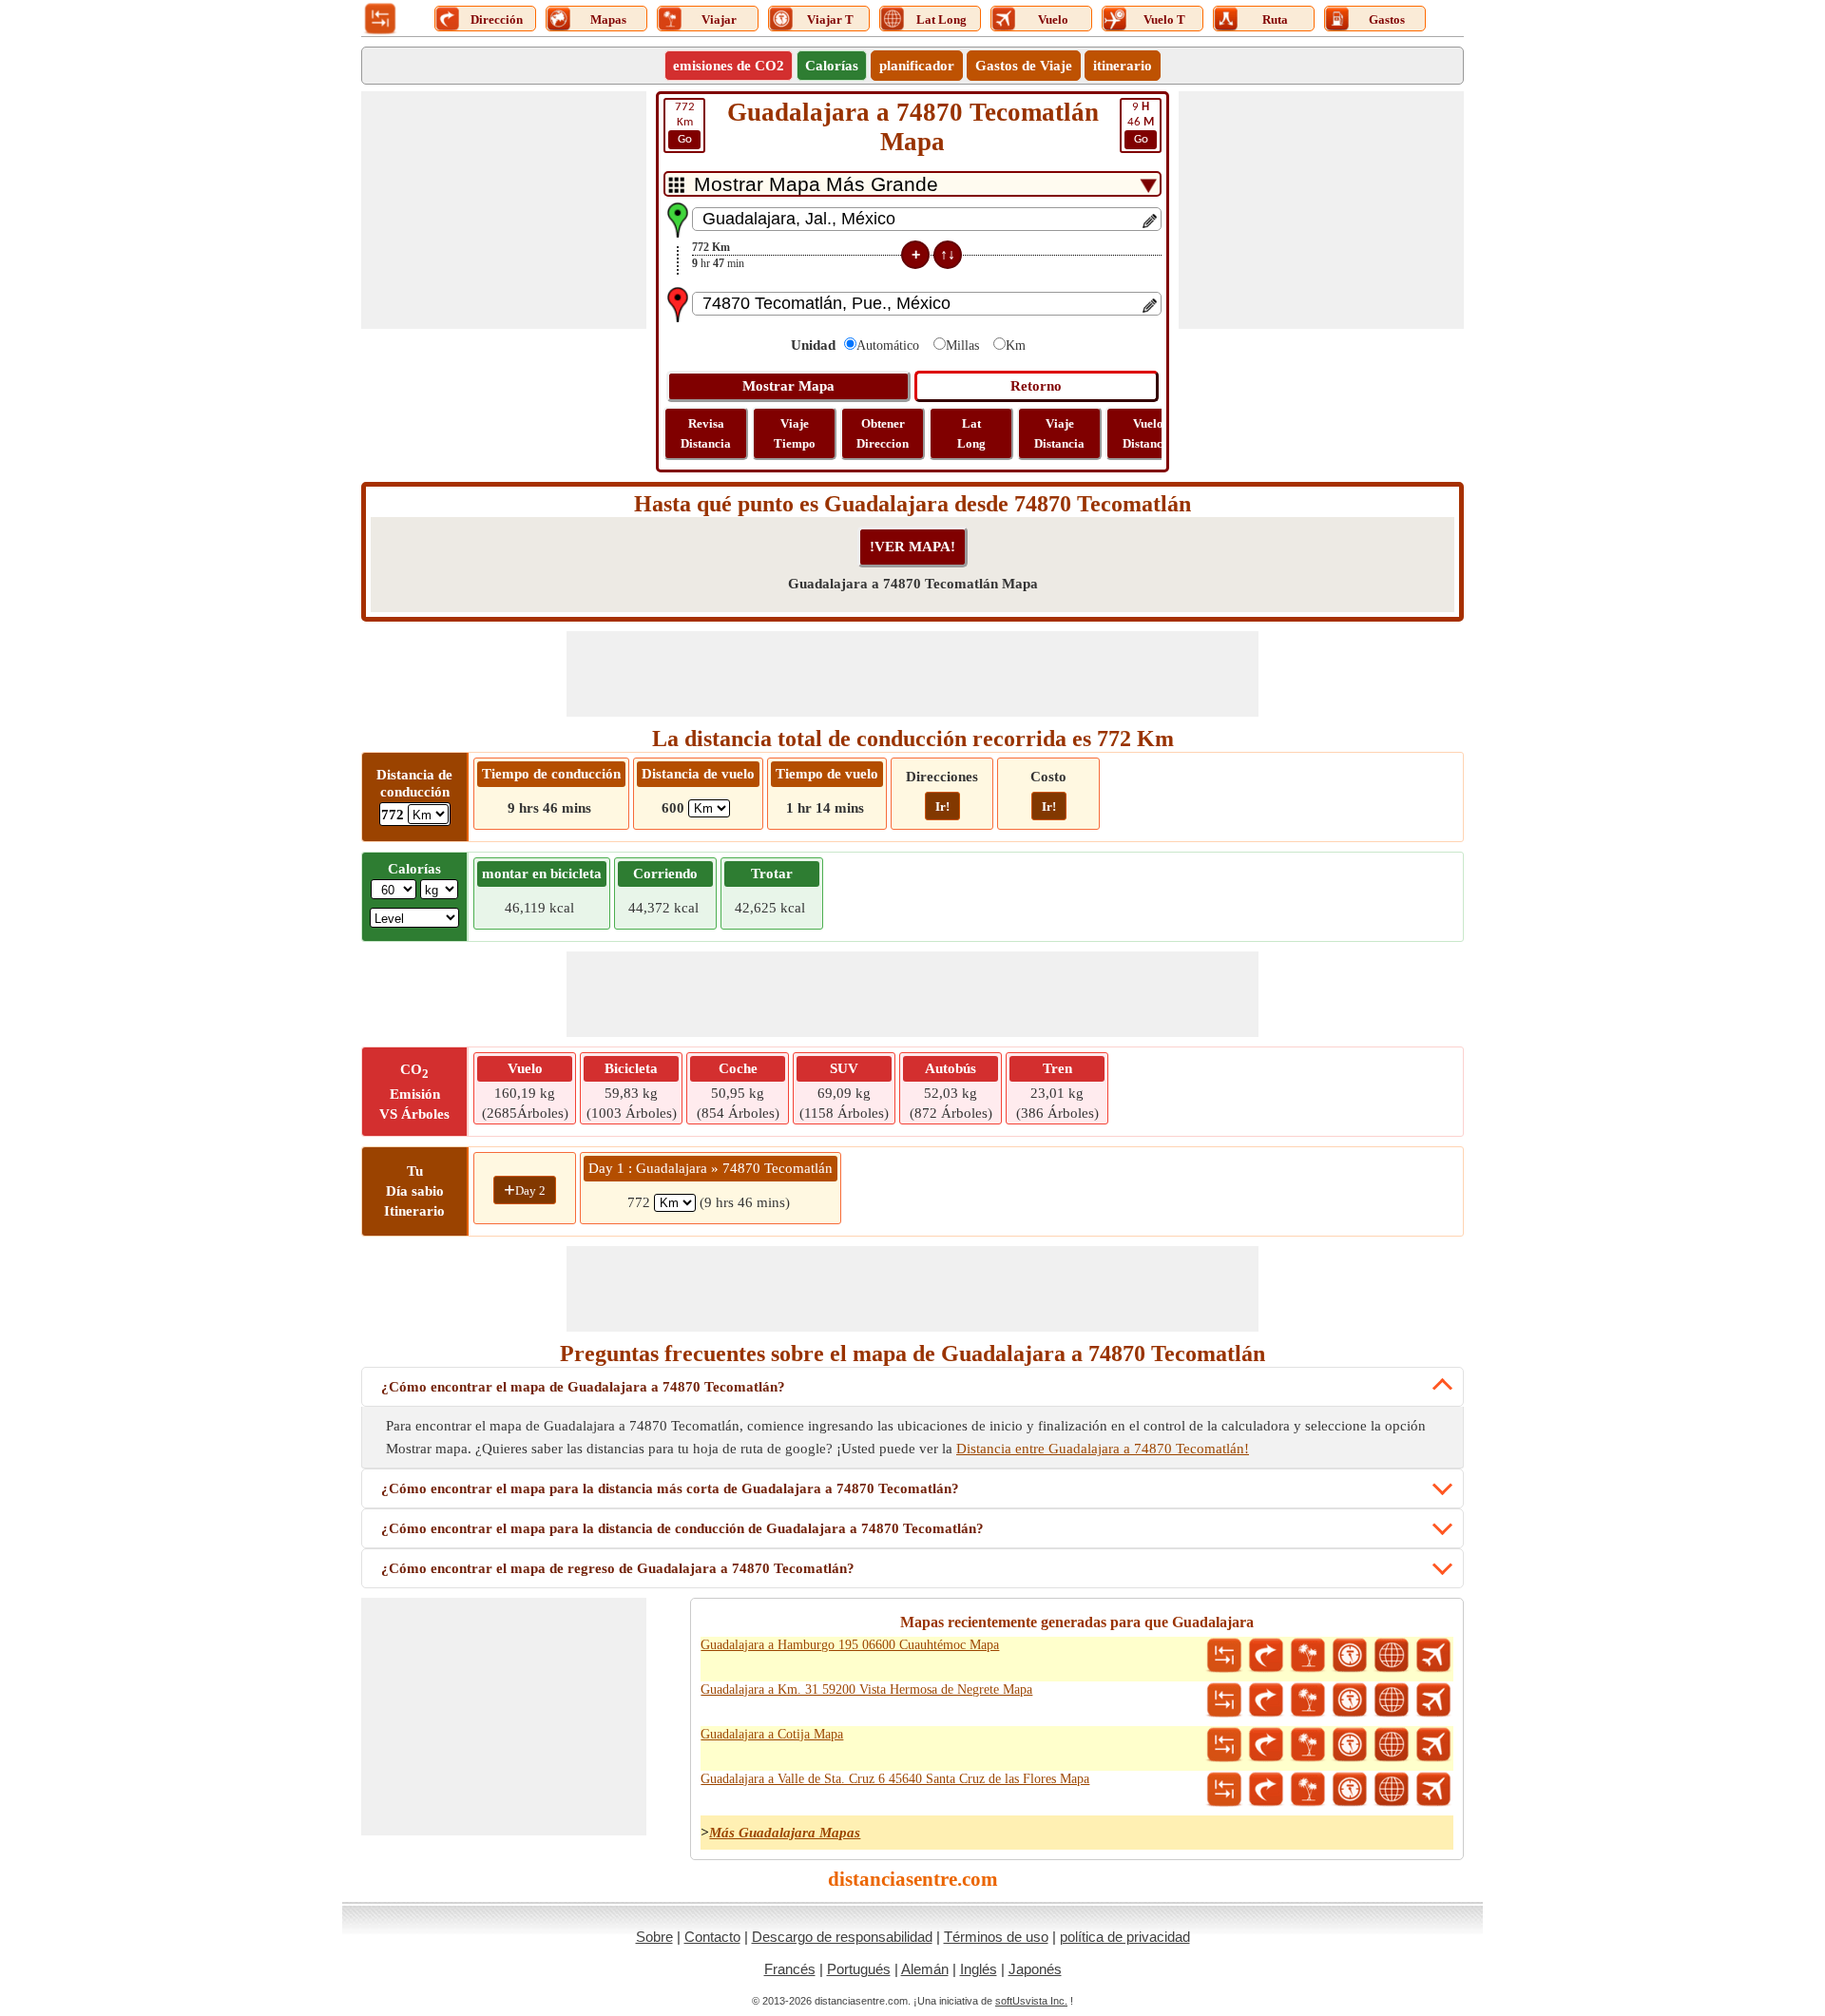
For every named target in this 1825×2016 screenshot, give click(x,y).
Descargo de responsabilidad (842, 1937)
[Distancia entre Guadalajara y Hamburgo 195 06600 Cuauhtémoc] (1224, 1656)
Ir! (942, 806)
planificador (917, 66)
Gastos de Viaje (1024, 66)
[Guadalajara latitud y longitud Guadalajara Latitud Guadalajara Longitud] (1392, 1656)
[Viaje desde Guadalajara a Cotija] (1308, 1745)
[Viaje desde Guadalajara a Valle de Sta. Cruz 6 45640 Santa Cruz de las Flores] (1308, 1790)
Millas (962, 346)
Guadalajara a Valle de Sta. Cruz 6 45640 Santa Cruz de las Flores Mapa (895, 1779)
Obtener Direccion (883, 433)
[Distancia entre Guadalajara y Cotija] (1224, 1745)
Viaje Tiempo (795, 433)
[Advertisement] (504, 210)
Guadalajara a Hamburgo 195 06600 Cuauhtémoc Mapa (850, 1645)
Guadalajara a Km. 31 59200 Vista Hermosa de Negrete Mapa (866, 1690)
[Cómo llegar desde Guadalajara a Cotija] (1266, 1745)
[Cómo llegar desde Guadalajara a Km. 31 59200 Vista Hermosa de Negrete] (1266, 1700)
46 (1141, 123)
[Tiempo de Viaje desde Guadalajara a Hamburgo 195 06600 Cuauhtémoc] (1350, 1656)
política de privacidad (1125, 1937)
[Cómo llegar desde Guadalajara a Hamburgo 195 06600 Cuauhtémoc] (1266, 1656)
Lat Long (971, 433)
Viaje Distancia (1059, 433)
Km (685, 123)
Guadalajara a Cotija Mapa (772, 1734)
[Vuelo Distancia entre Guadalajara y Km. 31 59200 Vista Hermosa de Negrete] (1433, 1700)
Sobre (654, 1937)
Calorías (832, 66)
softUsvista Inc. (1031, 2001)
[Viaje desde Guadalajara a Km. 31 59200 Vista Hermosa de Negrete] (1308, 1700)
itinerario (1123, 66)
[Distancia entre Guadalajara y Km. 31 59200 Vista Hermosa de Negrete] (1224, 1700)
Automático (888, 346)
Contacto (712, 1937)
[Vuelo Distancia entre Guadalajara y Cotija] (1433, 1745)
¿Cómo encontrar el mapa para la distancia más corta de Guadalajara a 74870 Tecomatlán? (670, 1488)
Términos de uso (996, 1937)
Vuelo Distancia (1148, 433)
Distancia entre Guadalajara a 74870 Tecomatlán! (1103, 1449)
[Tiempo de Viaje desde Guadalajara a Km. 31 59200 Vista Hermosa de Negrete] (1350, 1700)
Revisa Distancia (706, 433)
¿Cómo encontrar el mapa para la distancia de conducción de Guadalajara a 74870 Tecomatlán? (682, 1528)
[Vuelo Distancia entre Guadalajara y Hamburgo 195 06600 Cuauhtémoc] (1433, 1656)
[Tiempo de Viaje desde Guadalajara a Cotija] (1350, 1745)
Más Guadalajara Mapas (785, 1833)
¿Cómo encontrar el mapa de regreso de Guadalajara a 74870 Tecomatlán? (618, 1568)
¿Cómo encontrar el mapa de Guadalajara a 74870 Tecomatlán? (583, 1387)
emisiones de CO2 (729, 66)
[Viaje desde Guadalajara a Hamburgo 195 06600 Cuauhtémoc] (1308, 1656)
